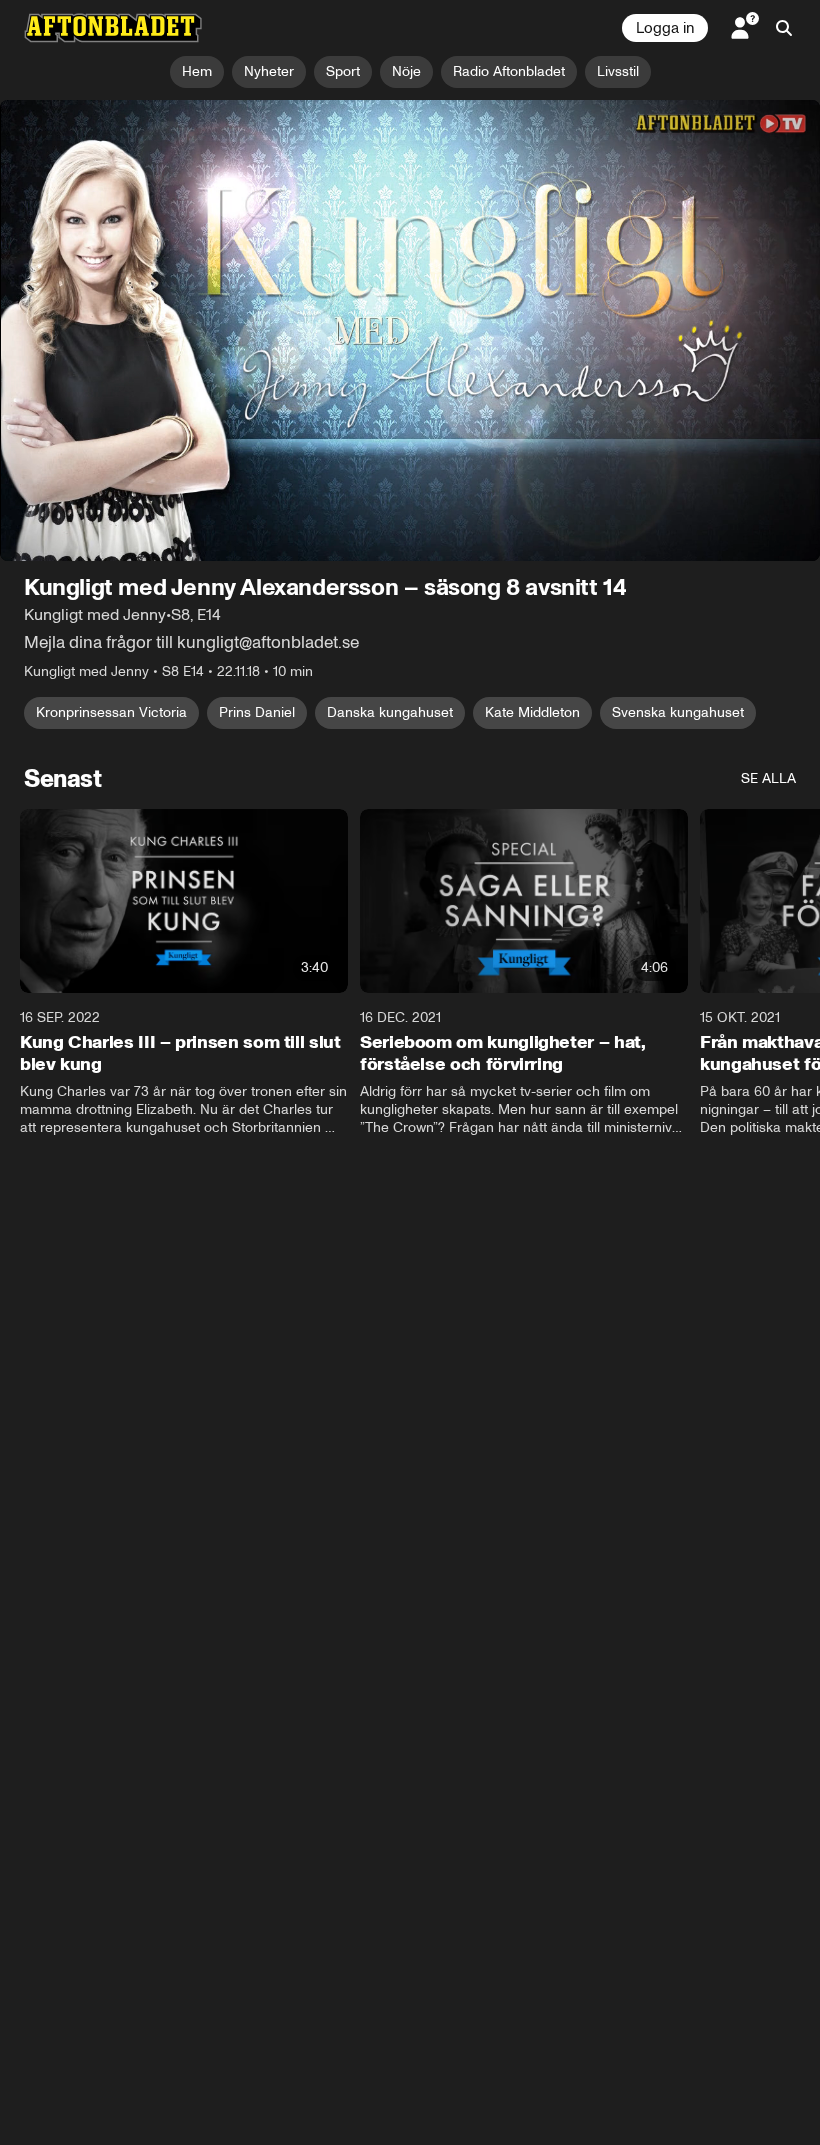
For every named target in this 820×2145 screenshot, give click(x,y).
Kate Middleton (532, 712)
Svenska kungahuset (678, 712)
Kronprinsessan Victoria (111, 712)
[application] (410, 330)
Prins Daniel (257, 712)
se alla (768, 778)
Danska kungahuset (390, 712)
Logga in (665, 28)
